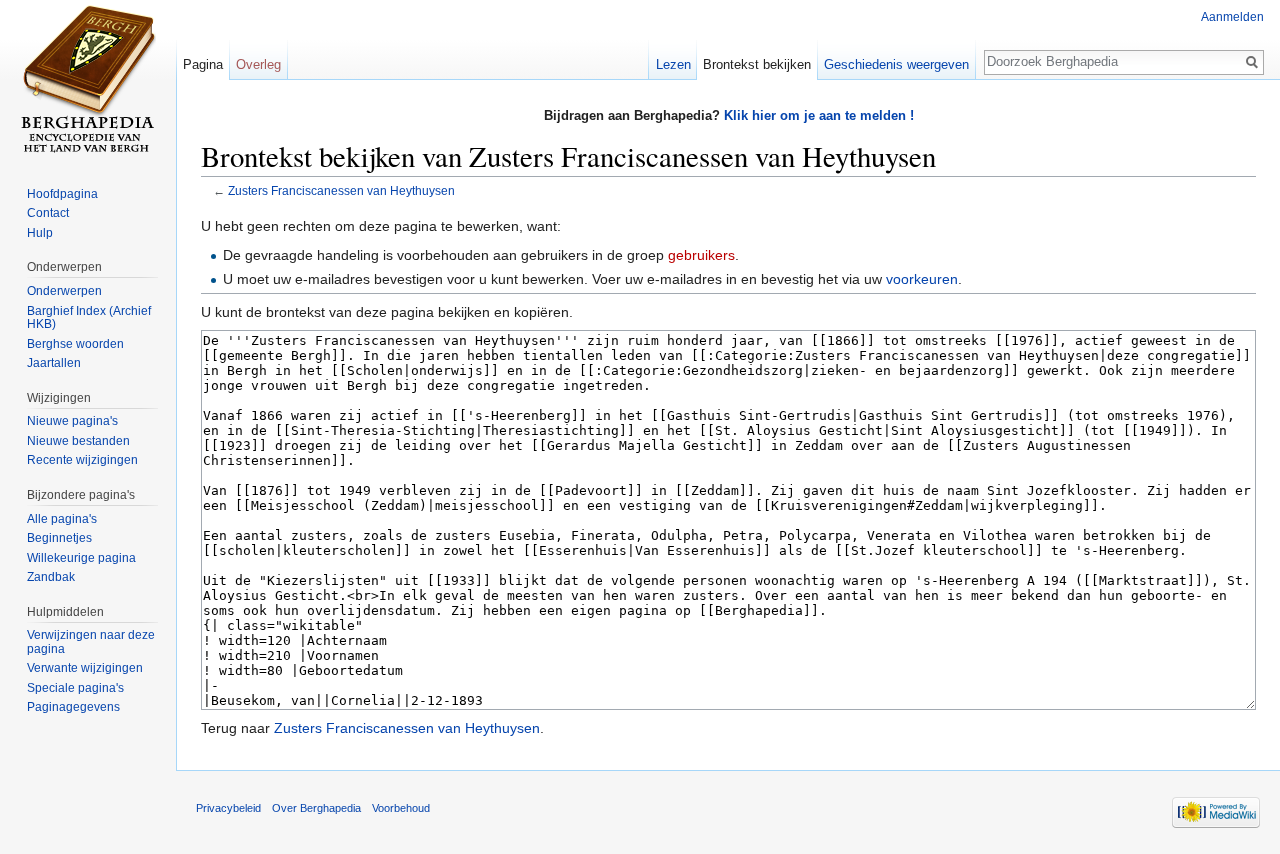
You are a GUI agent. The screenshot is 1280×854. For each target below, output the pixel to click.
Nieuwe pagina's (72, 421)
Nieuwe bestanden (78, 441)
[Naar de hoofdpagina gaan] (88, 80)
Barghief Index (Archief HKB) (89, 318)
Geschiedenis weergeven (896, 64)
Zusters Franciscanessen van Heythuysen (341, 190)
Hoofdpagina (62, 194)
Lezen (673, 64)
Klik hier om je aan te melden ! (819, 115)
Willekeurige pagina (81, 558)
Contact (48, 213)
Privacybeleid (228, 808)
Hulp (40, 233)
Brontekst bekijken (757, 64)
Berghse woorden (75, 344)
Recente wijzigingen (82, 460)
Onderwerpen (64, 291)
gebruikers (701, 255)
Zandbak (51, 577)
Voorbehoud (401, 808)
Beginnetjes (59, 538)
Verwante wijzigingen (85, 668)
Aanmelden (1232, 17)
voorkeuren (922, 279)
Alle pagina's (62, 519)
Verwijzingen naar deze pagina (91, 642)
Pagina (203, 64)
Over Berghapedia (316, 808)
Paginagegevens (73, 707)
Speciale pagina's (75, 688)
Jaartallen (54, 363)
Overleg (258, 64)
